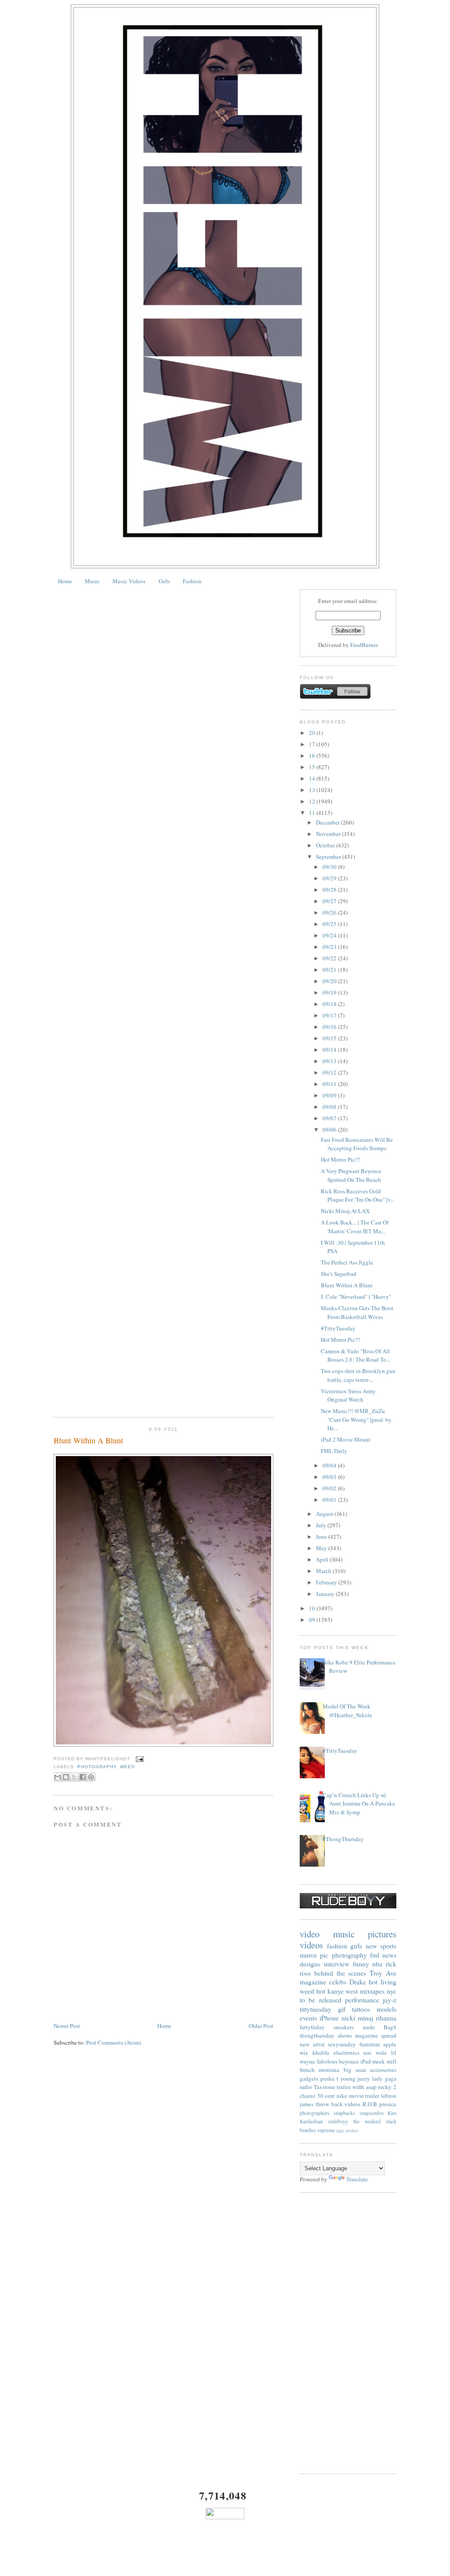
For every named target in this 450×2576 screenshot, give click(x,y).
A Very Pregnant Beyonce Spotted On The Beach (351, 1175)
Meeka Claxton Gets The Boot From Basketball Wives (357, 1312)
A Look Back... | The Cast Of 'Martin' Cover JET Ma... (355, 1227)
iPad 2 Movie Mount (346, 1439)
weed (127, 1767)
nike (342, 2096)
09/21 (330, 970)
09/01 (330, 1500)
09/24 (330, 935)
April (323, 1559)
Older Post (261, 2026)
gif (342, 2009)
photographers (315, 2113)
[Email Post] (139, 1759)
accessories (383, 2070)
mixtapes (372, 1991)
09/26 (330, 912)
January (326, 1594)
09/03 (330, 1477)
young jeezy (356, 2078)
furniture (370, 2044)
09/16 (330, 1027)
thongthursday (317, 2035)
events (308, 2018)
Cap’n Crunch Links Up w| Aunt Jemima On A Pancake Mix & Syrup (359, 1804)
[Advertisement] (348, 2333)
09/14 (330, 1050)
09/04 (330, 1465)
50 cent (326, 2096)
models (386, 2009)
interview (337, 1964)
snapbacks (344, 2113)
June (322, 1537)
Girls (164, 581)
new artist (312, 2044)
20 (313, 733)
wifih (358, 2087)
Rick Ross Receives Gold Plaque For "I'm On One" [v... (358, 1195)
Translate (357, 2179)
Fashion (192, 581)
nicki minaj (357, 2018)
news (389, 1955)
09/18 (330, 1004)
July (322, 1525)
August (325, 1514)
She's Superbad (339, 1274)
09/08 (330, 1107)
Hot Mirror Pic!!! (341, 1159)
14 (313, 778)
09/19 (330, 992)
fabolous (327, 2061)
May (322, 1548)
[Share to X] (74, 1777)
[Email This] (58, 1777)
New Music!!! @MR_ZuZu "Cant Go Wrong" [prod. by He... (356, 1419)
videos (311, 1945)
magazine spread (376, 2035)
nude (369, 2027)
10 (313, 1608)
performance (362, 2000)
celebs (338, 1982)
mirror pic (314, 1955)
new (371, 1946)
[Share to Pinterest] (91, 1777)
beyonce (349, 2061)
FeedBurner (364, 645)
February (327, 1582)
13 (313, 790)
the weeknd (367, 2121)
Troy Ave (383, 1973)
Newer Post (67, 2026)
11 (313, 813)
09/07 (330, 1118)
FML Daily (334, 1451)
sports (388, 1946)
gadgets (309, 2078)
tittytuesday (316, 2009)
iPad (366, 2061)
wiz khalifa (314, 2053)
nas (367, 2053)
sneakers (344, 2027)
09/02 (330, 1488)
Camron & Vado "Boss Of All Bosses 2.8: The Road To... (356, 1355)
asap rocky (379, 2087)
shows (345, 2035)
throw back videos (338, 2104)
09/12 (330, 1072)
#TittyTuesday (338, 1328)
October (326, 845)
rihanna (386, 2018)
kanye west (343, 1991)
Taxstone (325, 2087)
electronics (347, 2053)
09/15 (330, 1038)
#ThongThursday (343, 1839)
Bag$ (390, 2027)
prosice (388, 2104)
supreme (326, 2130)
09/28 (330, 890)
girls (356, 1946)
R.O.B (370, 2104)
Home (65, 581)
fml (375, 1955)
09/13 (330, 1061)
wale (381, 2053)
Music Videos (129, 581)
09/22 (330, 958)
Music (92, 581)
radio (306, 2087)
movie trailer (364, 2096)
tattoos (361, 2009)
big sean (355, 2070)
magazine (313, 1982)
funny (361, 1964)
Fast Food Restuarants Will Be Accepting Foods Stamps (357, 1144)
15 (313, 767)
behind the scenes (340, 1973)
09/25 (330, 924)
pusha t (329, 2078)
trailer (344, 2087)
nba (377, 1964)
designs (310, 1964)
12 (313, 801)
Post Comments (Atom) (114, 2042)
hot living (383, 1982)
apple (390, 2044)
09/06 (330, 1130)
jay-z (390, 2000)
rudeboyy (338, 2121)
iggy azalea (347, 2130)
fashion (337, 1946)
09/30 (330, 867)
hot (321, 1991)
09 (313, 1620)
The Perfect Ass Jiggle (347, 1262)
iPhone (329, 2018)
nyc (392, 1991)
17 (313, 744)
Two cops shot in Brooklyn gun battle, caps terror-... (358, 1375)
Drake (358, 1982)
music (344, 1934)
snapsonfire (372, 2113)
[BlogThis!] (66, 1777)
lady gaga (384, 2078)
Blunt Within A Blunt (88, 1440)
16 (313, 756)
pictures (382, 1934)
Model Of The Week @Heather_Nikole (347, 1711)
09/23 (330, 947)
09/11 (330, 1084)
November (329, 834)
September (329, 857)
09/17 (330, 1015)
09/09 (330, 1095)
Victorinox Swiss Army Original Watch (348, 1395)
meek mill (384, 2061)
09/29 (330, 878)
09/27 (330, 901)
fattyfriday (312, 2027)
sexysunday (342, 2044)
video (310, 1934)
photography (97, 1767)
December (328, 822)
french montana (319, 2070)
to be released (321, 2000)
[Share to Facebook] (83, 1777)
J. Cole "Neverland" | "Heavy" (356, 1297)
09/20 (330, 981)
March (324, 1571)
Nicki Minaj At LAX (345, 1211)
